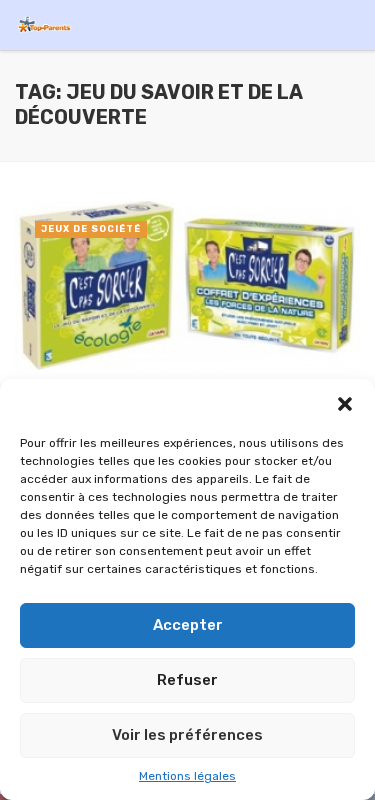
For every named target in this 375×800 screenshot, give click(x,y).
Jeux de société (91, 229)
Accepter (188, 625)
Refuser (187, 680)
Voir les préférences (187, 735)
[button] (345, 404)
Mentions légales (187, 776)
